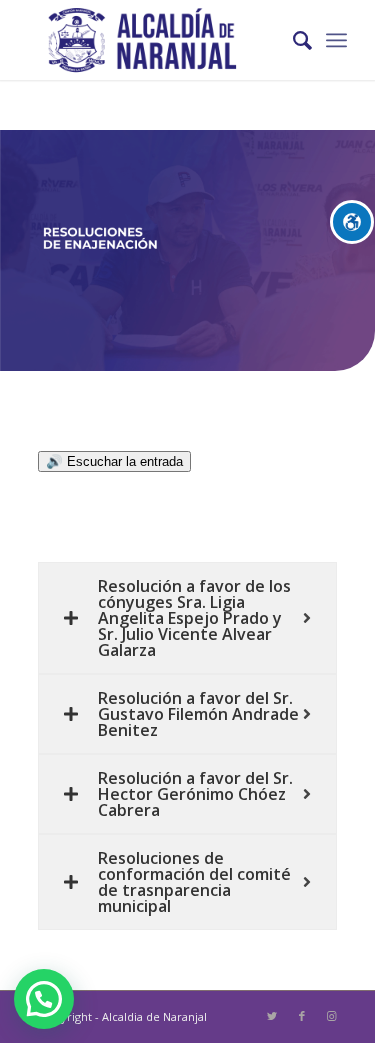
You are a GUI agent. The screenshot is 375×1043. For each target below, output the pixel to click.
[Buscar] (292, 40)
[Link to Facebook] (302, 1016)
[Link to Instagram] (332, 1016)
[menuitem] (292, 40)
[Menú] (336, 40)
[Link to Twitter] (272, 1016)
